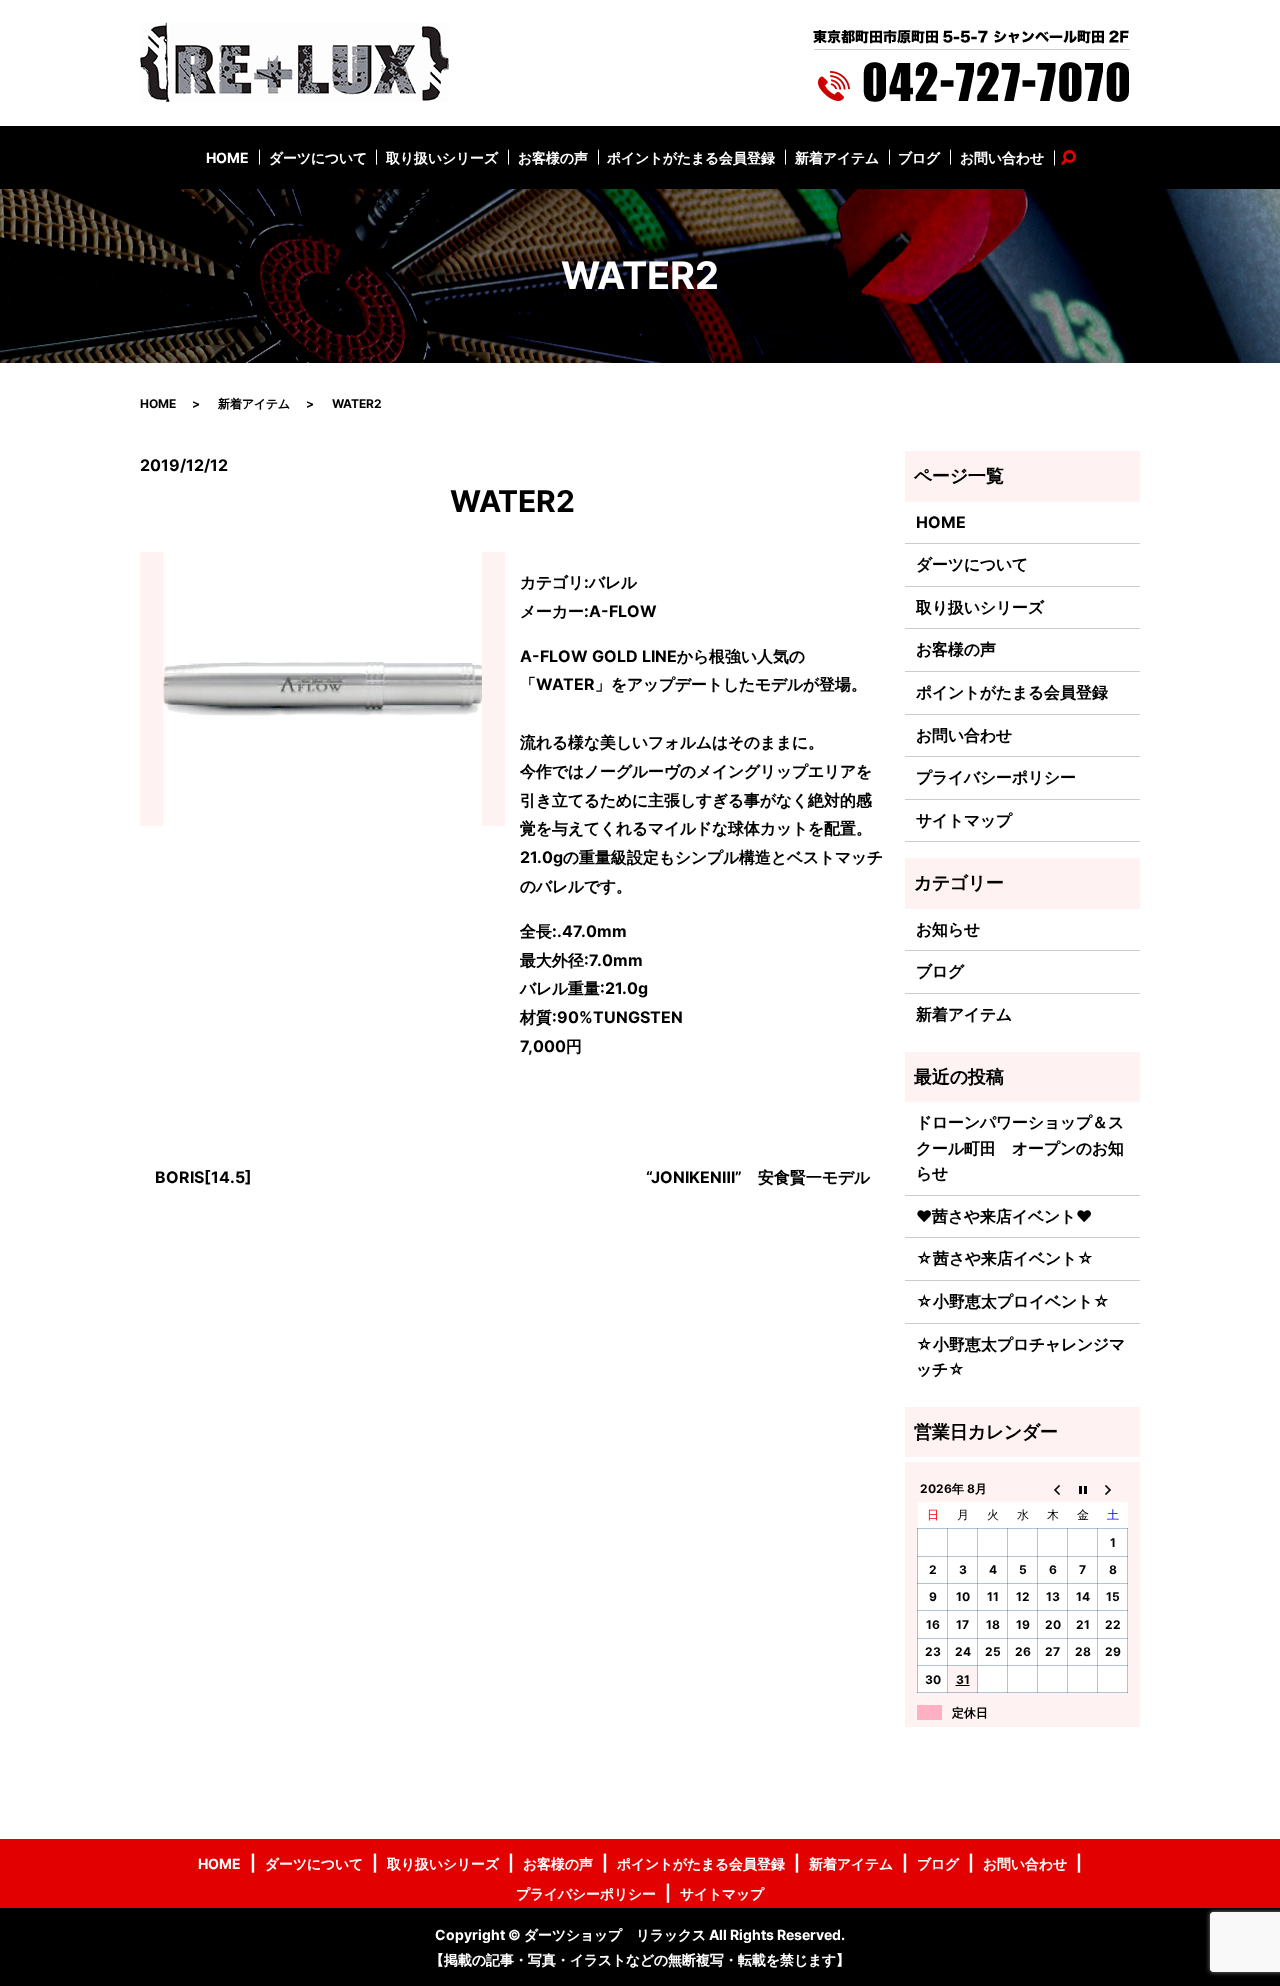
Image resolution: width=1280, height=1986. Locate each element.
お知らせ (948, 929)
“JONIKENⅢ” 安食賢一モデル (758, 1177)
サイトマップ (964, 820)
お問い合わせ (1002, 157)
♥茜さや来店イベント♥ (1004, 1216)
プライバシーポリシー (996, 777)
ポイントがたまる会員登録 (691, 157)
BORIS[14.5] (203, 1177)
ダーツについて (318, 157)
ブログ (919, 157)
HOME (227, 157)
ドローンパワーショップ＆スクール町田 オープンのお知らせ (1020, 1147)
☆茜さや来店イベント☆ (1005, 1258)
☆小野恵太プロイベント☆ (1013, 1301)
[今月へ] (1083, 1488)
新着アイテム (837, 157)
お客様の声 (553, 157)
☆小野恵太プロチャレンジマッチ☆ (1020, 1357)
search (1079, 157)
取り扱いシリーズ (442, 157)
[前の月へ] (1053, 1488)
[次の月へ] (1113, 1488)
